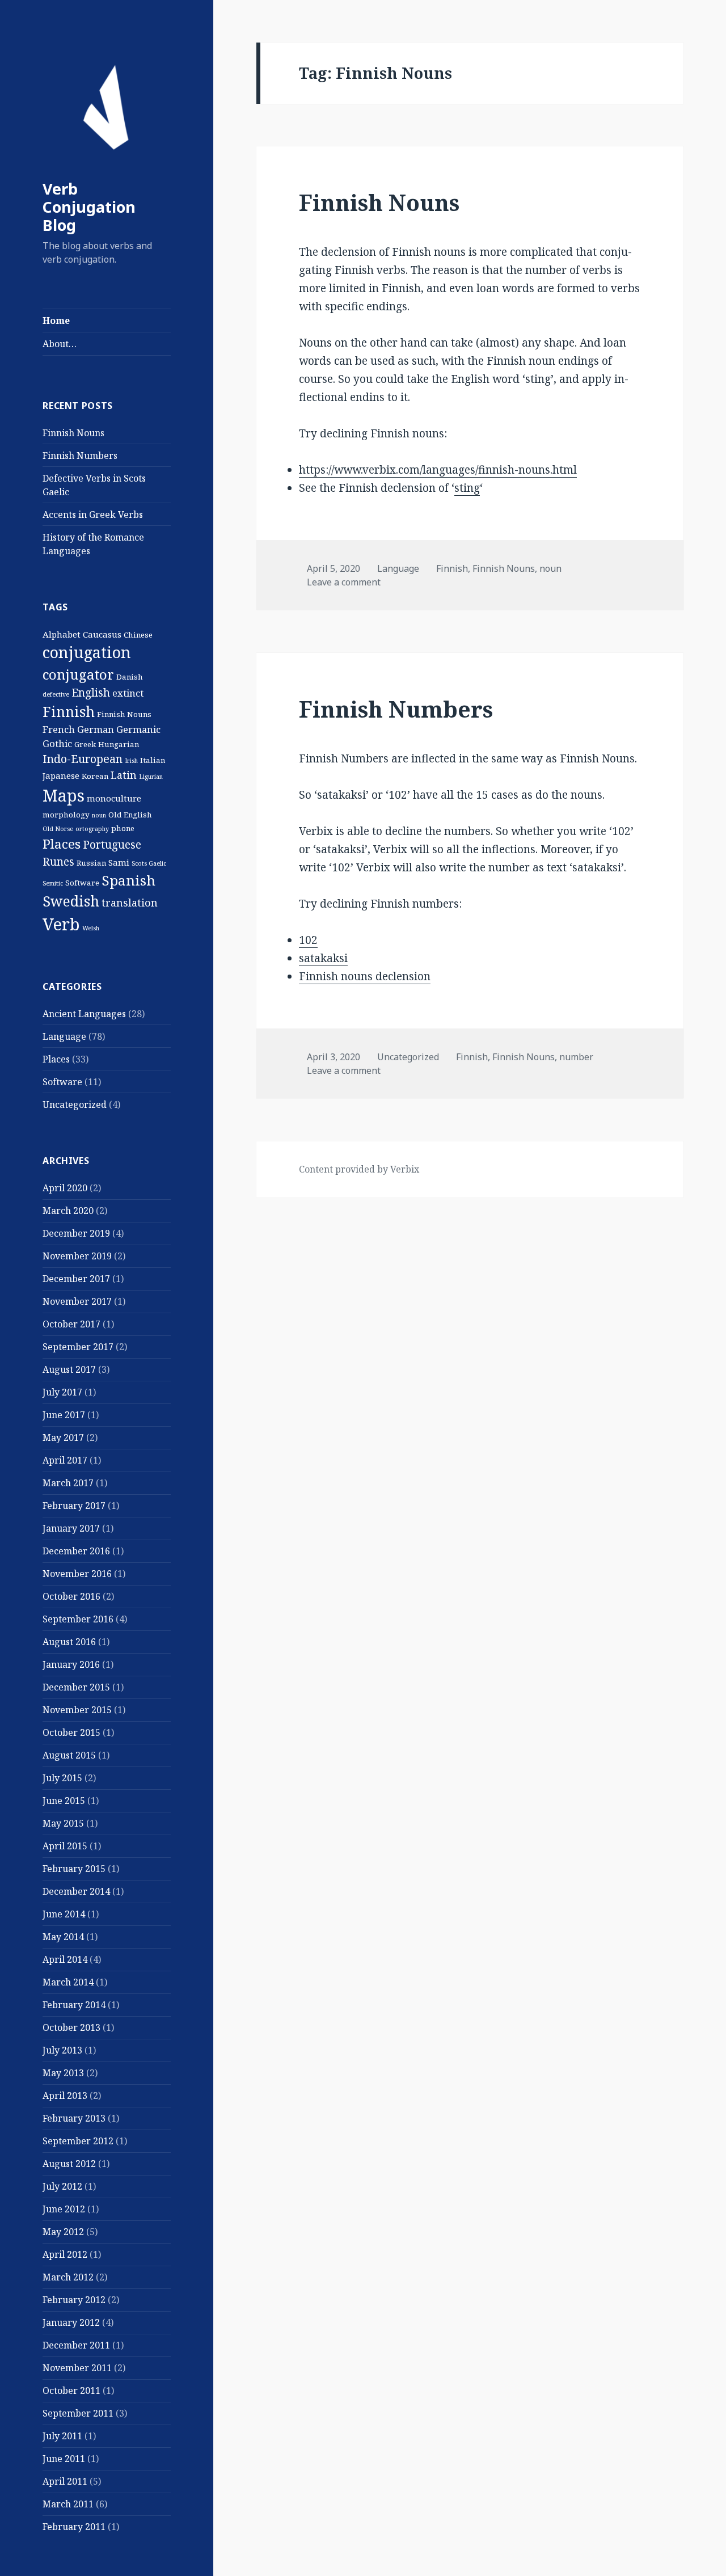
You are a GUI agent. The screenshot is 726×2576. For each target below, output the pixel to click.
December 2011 (76, 2345)
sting (467, 488)
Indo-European (83, 759)
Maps (64, 795)
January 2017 (71, 1528)
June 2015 (64, 1801)
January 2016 (71, 1664)
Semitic (53, 883)
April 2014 (65, 1959)
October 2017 (71, 1324)
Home (56, 321)
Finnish (69, 711)
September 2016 (78, 1619)
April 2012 (65, 2254)
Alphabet (62, 634)
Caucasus (102, 634)
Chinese (138, 635)
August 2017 (69, 1369)
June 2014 (64, 1914)
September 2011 (78, 2413)
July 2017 (62, 1392)
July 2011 (62, 2436)
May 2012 (63, 2232)
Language (64, 1036)
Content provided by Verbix (359, 1169)
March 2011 (68, 2504)
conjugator (78, 674)
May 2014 (63, 1937)
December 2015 (76, 1687)
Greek (85, 744)
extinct (128, 693)
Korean (95, 776)
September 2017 (78, 1347)
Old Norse (58, 829)
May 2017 (63, 1437)
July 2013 (62, 2050)
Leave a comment (344, 582)
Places (62, 844)
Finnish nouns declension (365, 976)
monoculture (114, 798)
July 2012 (62, 2186)
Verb (61, 924)
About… (60, 344)
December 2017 (76, 1279)
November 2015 (77, 1710)
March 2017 (68, 1483)
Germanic (138, 729)
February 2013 (74, 2118)
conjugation (87, 652)
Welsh (91, 928)
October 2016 (71, 1596)
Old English (130, 815)
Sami (119, 862)
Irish (131, 761)
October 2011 (71, 2391)
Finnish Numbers (80, 456)
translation (130, 903)
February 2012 (74, 2300)
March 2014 (68, 1982)
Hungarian (119, 744)
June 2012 (64, 2209)
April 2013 (65, 2096)
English (91, 693)
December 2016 (76, 1551)
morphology (66, 815)
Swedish (71, 901)
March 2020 (68, 1211)
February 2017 (74, 1506)
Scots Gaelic (149, 863)
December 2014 (76, 1891)
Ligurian (151, 777)
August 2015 (69, 1755)
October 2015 (71, 1732)
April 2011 (65, 2481)
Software (82, 883)
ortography (92, 829)
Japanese (61, 775)
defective (56, 694)
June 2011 (64, 2459)
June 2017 (64, 1415)
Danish (130, 677)
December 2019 (76, 1233)
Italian (153, 760)
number (576, 1057)
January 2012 (71, 2322)
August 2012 (69, 2164)
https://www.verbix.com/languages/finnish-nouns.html (438, 470)
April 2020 (65, 1188)
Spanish (128, 880)
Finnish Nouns (73, 433)
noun (99, 815)
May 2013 (63, 2073)
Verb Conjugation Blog (89, 207)
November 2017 (77, 1301)
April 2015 (65, 1846)
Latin (124, 775)
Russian (91, 863)
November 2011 (77, 2368)
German (96, 729)
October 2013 (71, 2027)
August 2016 (69, 1642)
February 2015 (74, 1869)
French (59, 729)
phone (123, 828)
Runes (58, 862)
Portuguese (112, 845)
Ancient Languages (84, 1014)
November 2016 (77, 1574)
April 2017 (65, 1460)
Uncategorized (75, 1104)
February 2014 (74, 2005)
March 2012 (68, 2277)
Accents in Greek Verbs (93, 515)
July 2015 (62, 1778)
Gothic (57, 743)
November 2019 (77, 1256)
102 (308, 940)
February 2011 (74, 2527)
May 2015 (63, 1823)
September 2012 (78, 2141)
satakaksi (323, 958)
